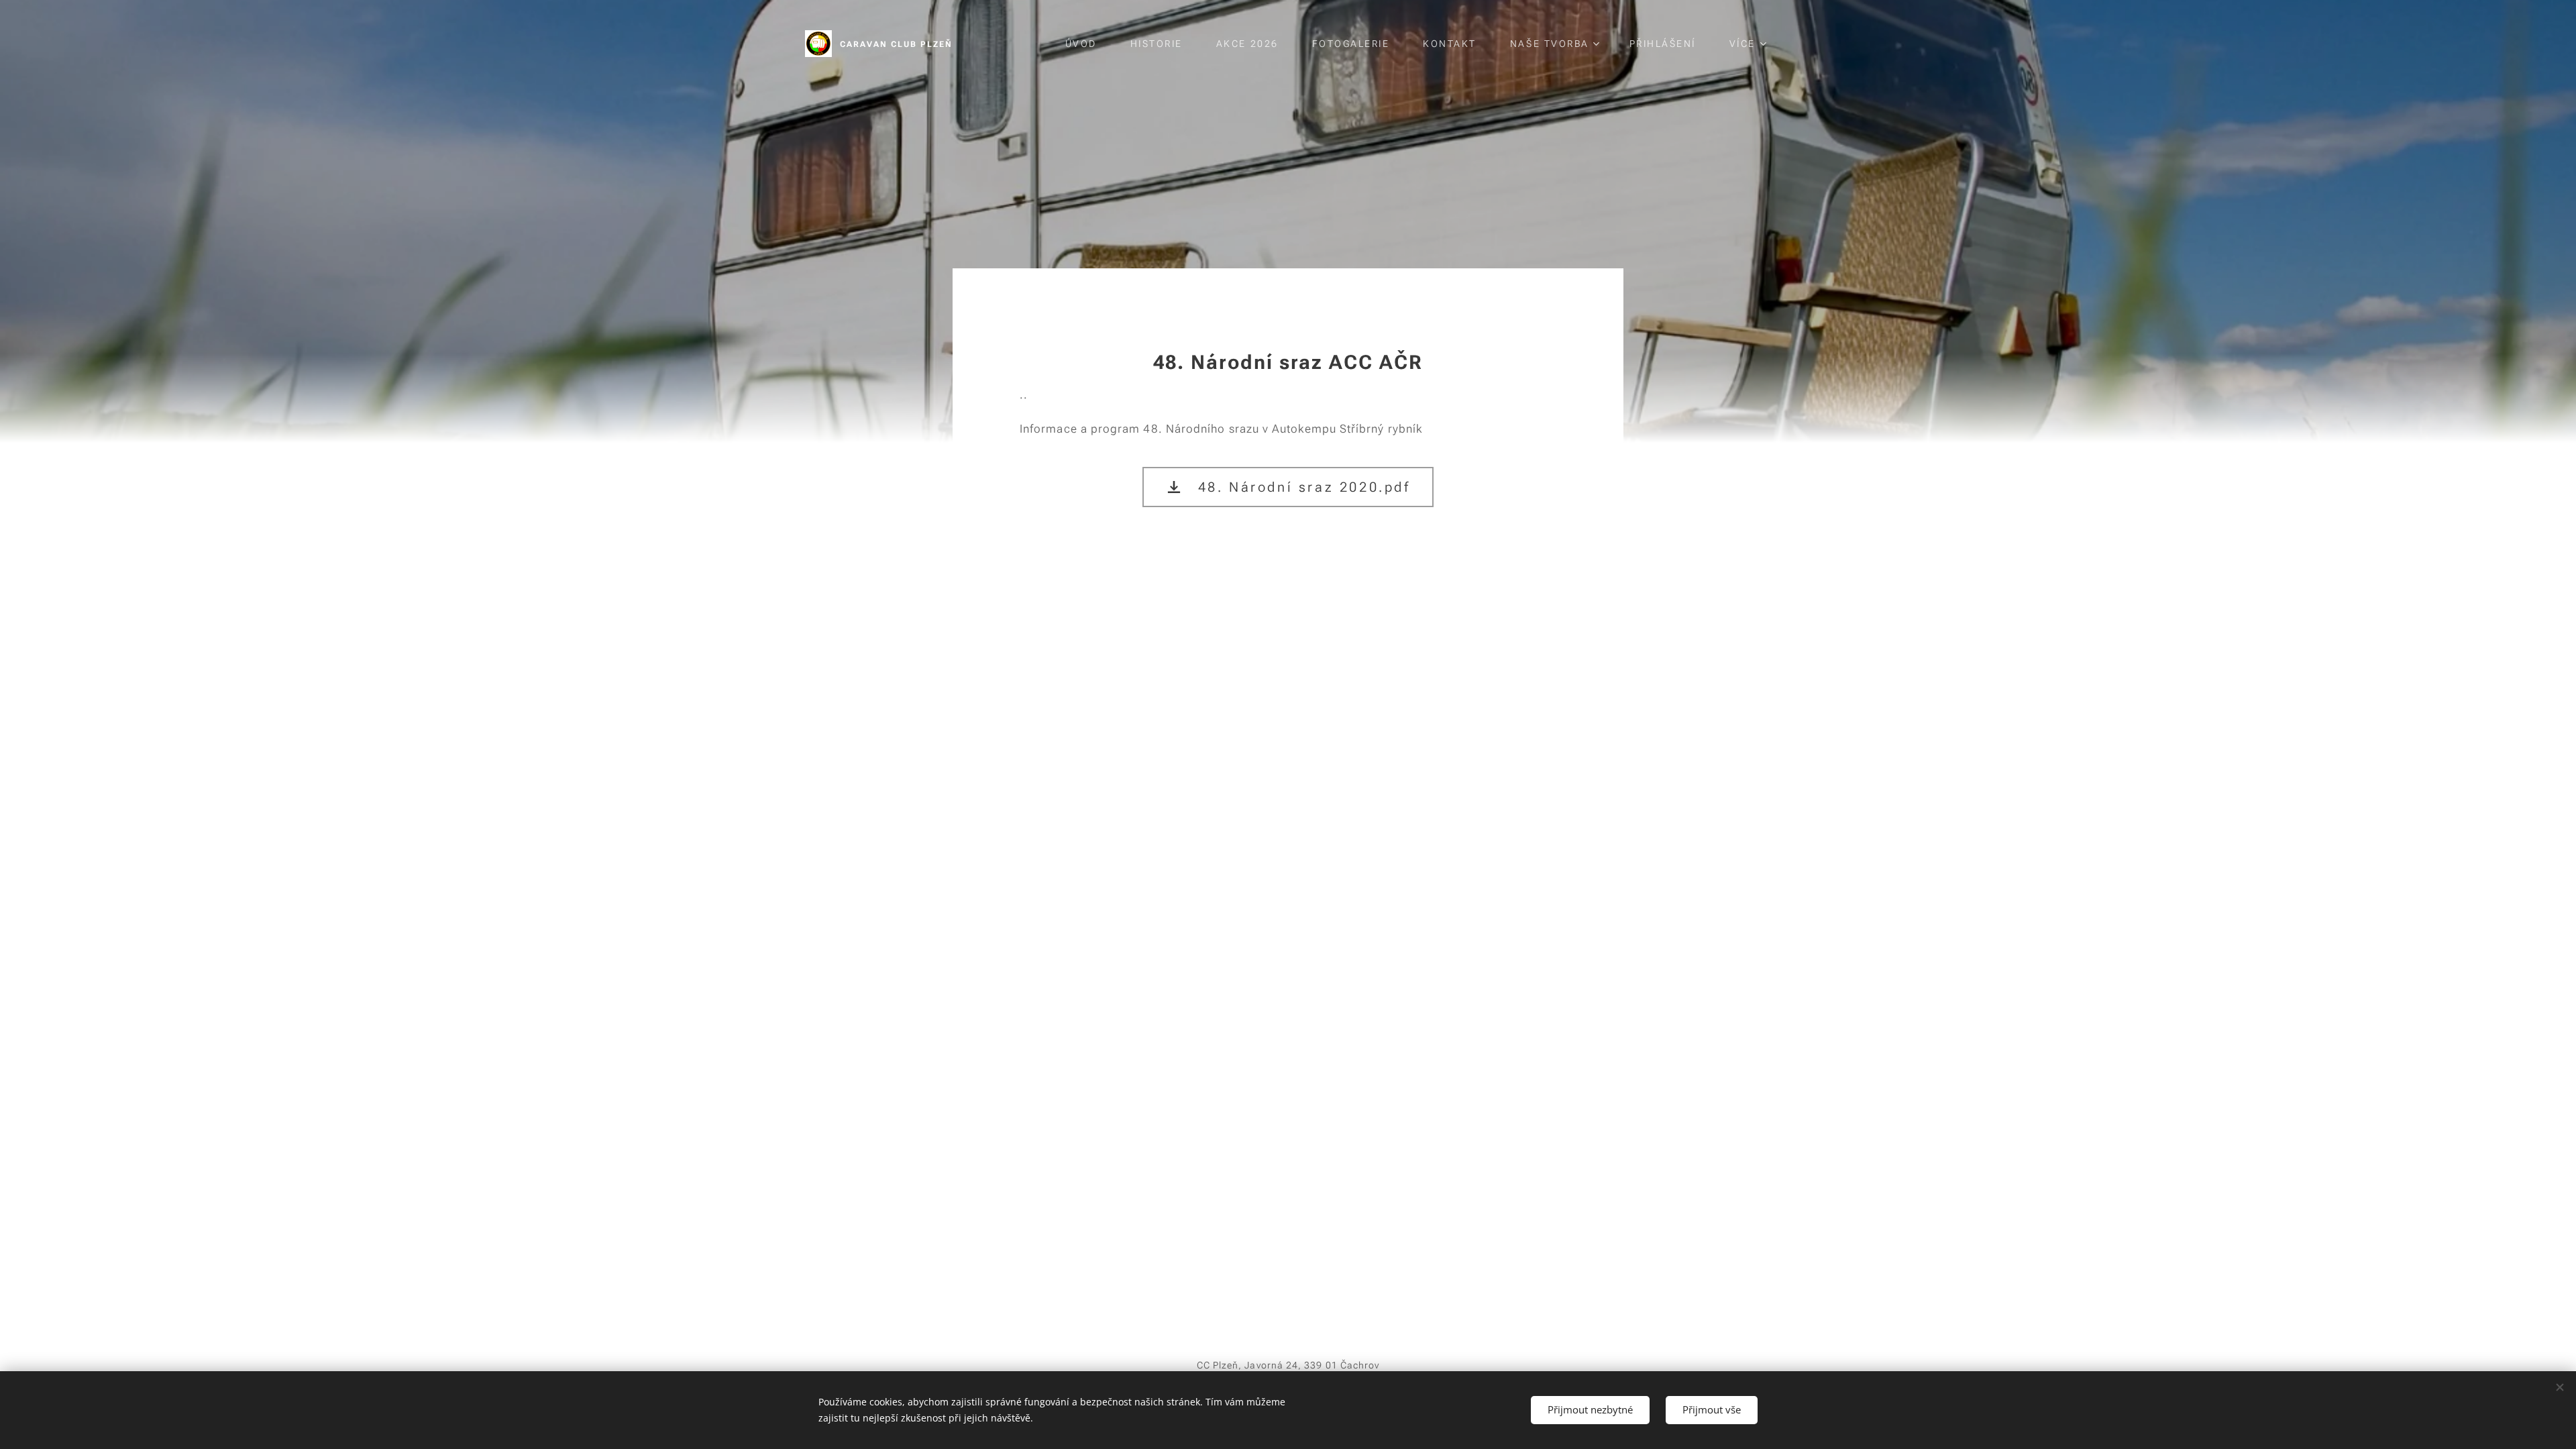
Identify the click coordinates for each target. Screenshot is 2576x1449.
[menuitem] (1088, 44)
